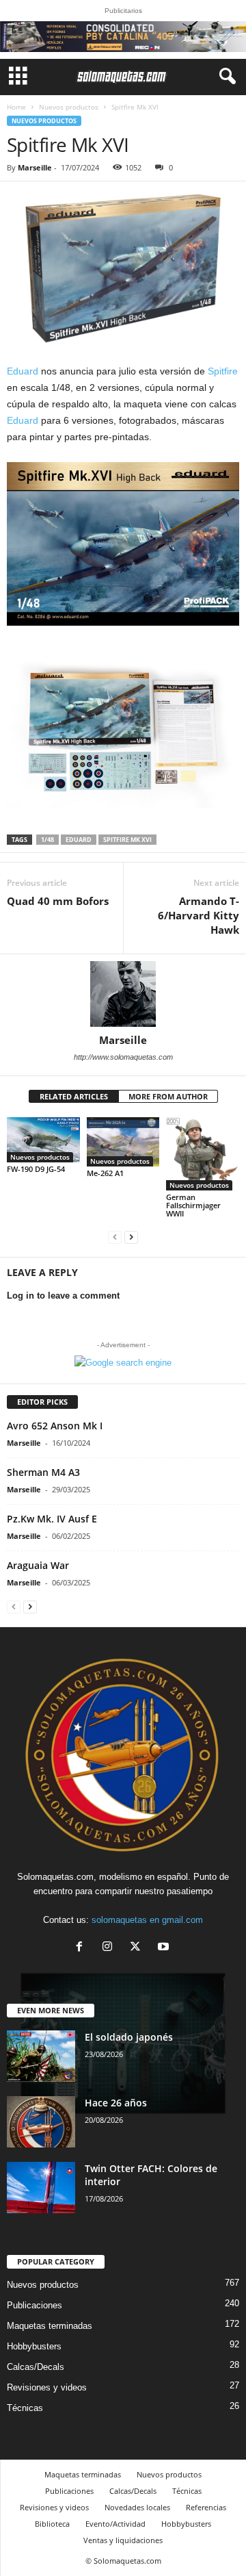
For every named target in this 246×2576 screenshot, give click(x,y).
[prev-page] (115, 1237)
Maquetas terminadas (50, 2326)
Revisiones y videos (47, 2387)
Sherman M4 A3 (43, 1472)
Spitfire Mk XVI (127, 840)
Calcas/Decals (36, 2367)
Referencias (206, 2507)
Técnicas (25, 2408)
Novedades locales (137, 2507)
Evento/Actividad (115, 2524)
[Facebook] (82, 1948)
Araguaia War (38, 1565)
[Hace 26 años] (41, 2122)
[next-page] (131, 1237)
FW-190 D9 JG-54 (36, 1169)
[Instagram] (110, 1948)
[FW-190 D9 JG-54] (43, 1140)
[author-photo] (123, 994)
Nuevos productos (69, 107)
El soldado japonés (129, 2037)
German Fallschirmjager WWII (193, 1205)
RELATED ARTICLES (74, 1096)
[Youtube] (165, 1948)
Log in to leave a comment (63, 1296)
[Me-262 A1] (123, 1142)
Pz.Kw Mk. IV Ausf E (52, 1519)
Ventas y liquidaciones (123, 2540)
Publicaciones (35, 2305)
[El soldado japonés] (41, 2056)
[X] (138, 1948)
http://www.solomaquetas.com (123, 1057)
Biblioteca (52, 2524)
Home (16, 107)
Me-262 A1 (105, 1173)
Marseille (35, 167)
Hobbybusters (34, 2346)
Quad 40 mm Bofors (58, 901)
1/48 (47, 840)
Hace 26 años (116, 2103)
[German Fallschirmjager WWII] (203, 1154)
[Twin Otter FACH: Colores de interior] (41, 2188)
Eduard (24, 371)
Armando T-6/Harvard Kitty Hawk (199, 915)
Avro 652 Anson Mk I (55, 1426)
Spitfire (223, 371)
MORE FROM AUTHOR (168, 1096)
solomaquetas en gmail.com (147, 1920)
